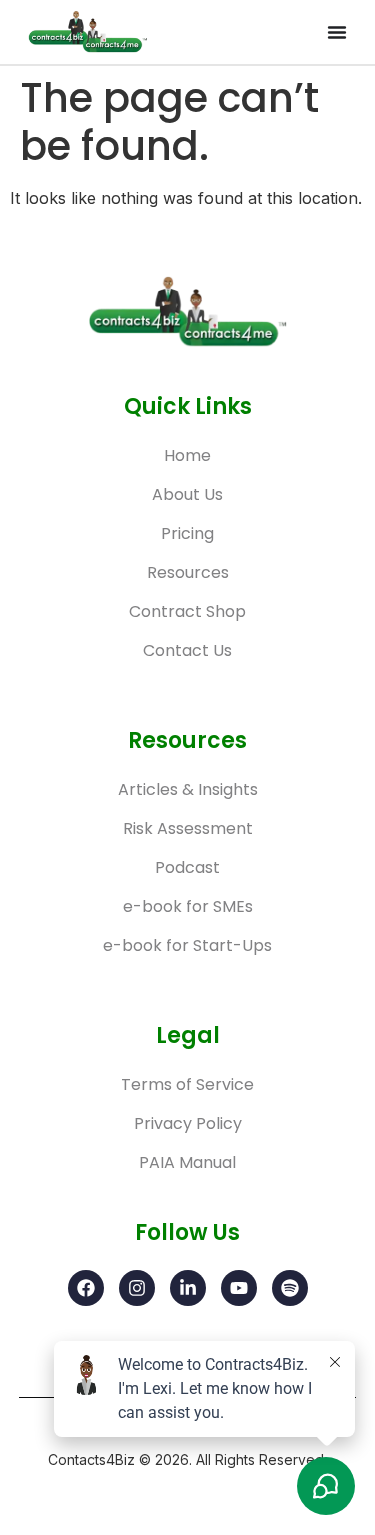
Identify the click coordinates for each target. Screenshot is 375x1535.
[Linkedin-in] (188, 1288)
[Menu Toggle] (337, 32)
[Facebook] (86, 1288)
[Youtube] (239, 1288)
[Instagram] (137, 1288)
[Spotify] (290, 1288)
